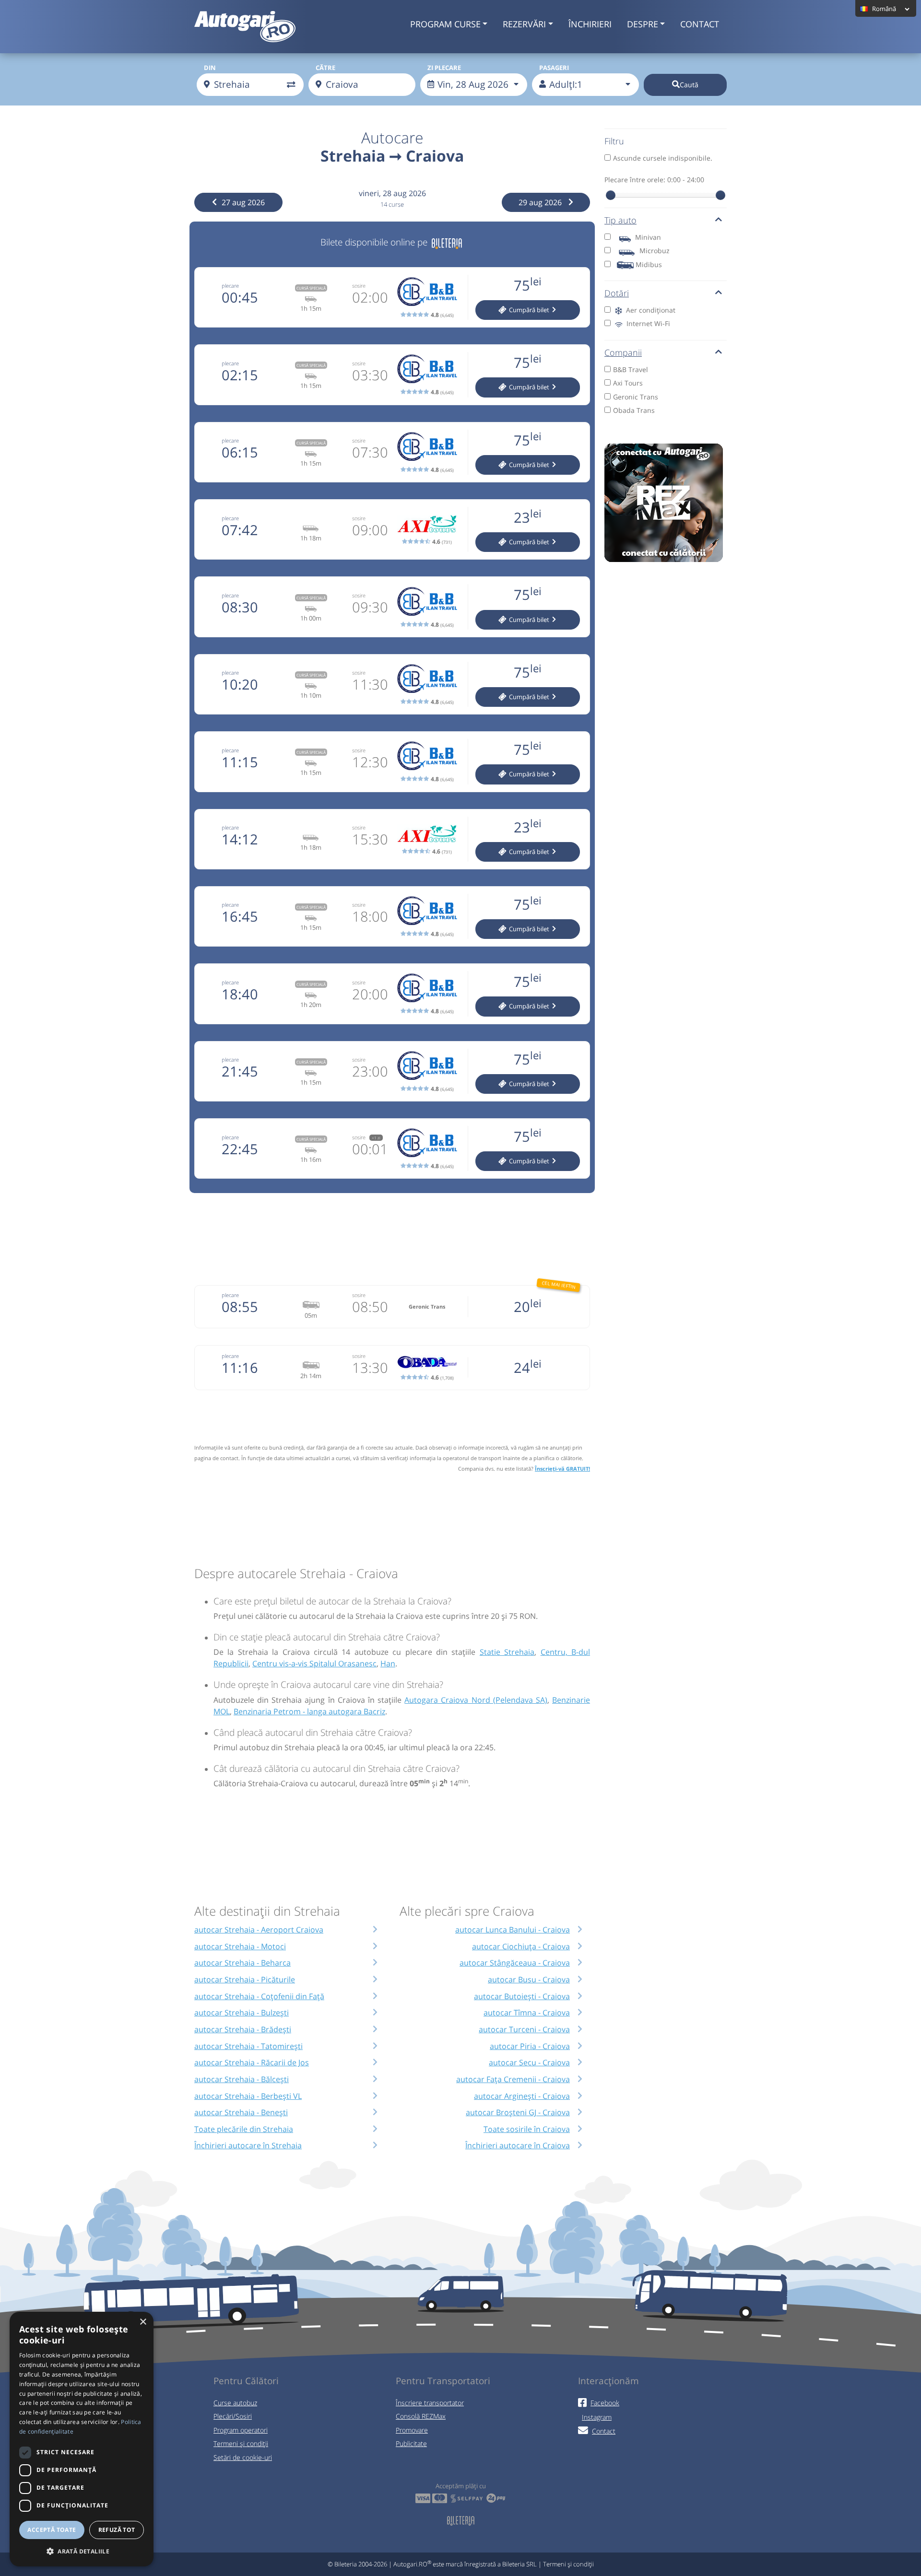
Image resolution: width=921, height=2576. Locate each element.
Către (325, 68)
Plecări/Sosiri (233, 2416)
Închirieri (590, 24)
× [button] (143, 2322)
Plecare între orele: (654, 180)
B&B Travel (631, 369)
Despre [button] (643, 24)
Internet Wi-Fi (647, 323)
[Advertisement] (392, 1238)
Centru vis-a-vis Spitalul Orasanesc (314, 1663)
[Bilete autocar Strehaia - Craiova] (447, 242)
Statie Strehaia (507, 1652)
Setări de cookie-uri (243, 2457)
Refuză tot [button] (117, 2530)
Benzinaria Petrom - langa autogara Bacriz (309, 1711)
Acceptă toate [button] (52, 2530)
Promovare (412, 2430)
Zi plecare (444, 68)
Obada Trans (634, 410)
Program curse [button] (445, 24)
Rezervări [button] (524, 24)
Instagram (597, 2417)
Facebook (605, 2403)
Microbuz (655, 251)
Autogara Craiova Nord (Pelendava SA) (476, 1700)
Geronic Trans (636, 397)
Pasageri (554, 68)
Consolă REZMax (421, 2416)
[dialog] (82, 2439)
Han (388, 1663)
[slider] (611, 195)
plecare (230, 286)
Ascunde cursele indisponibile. (663, 158)
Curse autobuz (235, 2403)
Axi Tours (628, 383)
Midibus (649, 264)
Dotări (617, 293)
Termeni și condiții (241, 2443)
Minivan (648, 237)
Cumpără (528, 310)
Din (210, 68)
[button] (82, 2551)
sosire (359, 286)
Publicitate (411, 2443)
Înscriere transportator (430, 2403)
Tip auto (620, 220)
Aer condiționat (650, 310)
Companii (623, 352)
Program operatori (241, 2430)
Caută (689, 85)
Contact (700, 24)
